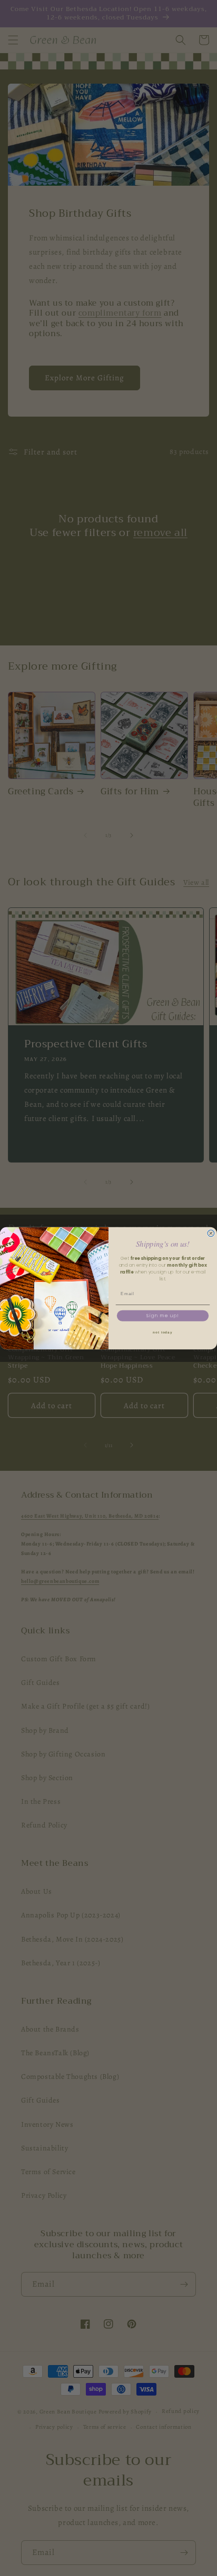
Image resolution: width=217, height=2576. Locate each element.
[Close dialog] (211, 1233)
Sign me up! (162, 1316)
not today (163, 1332)
